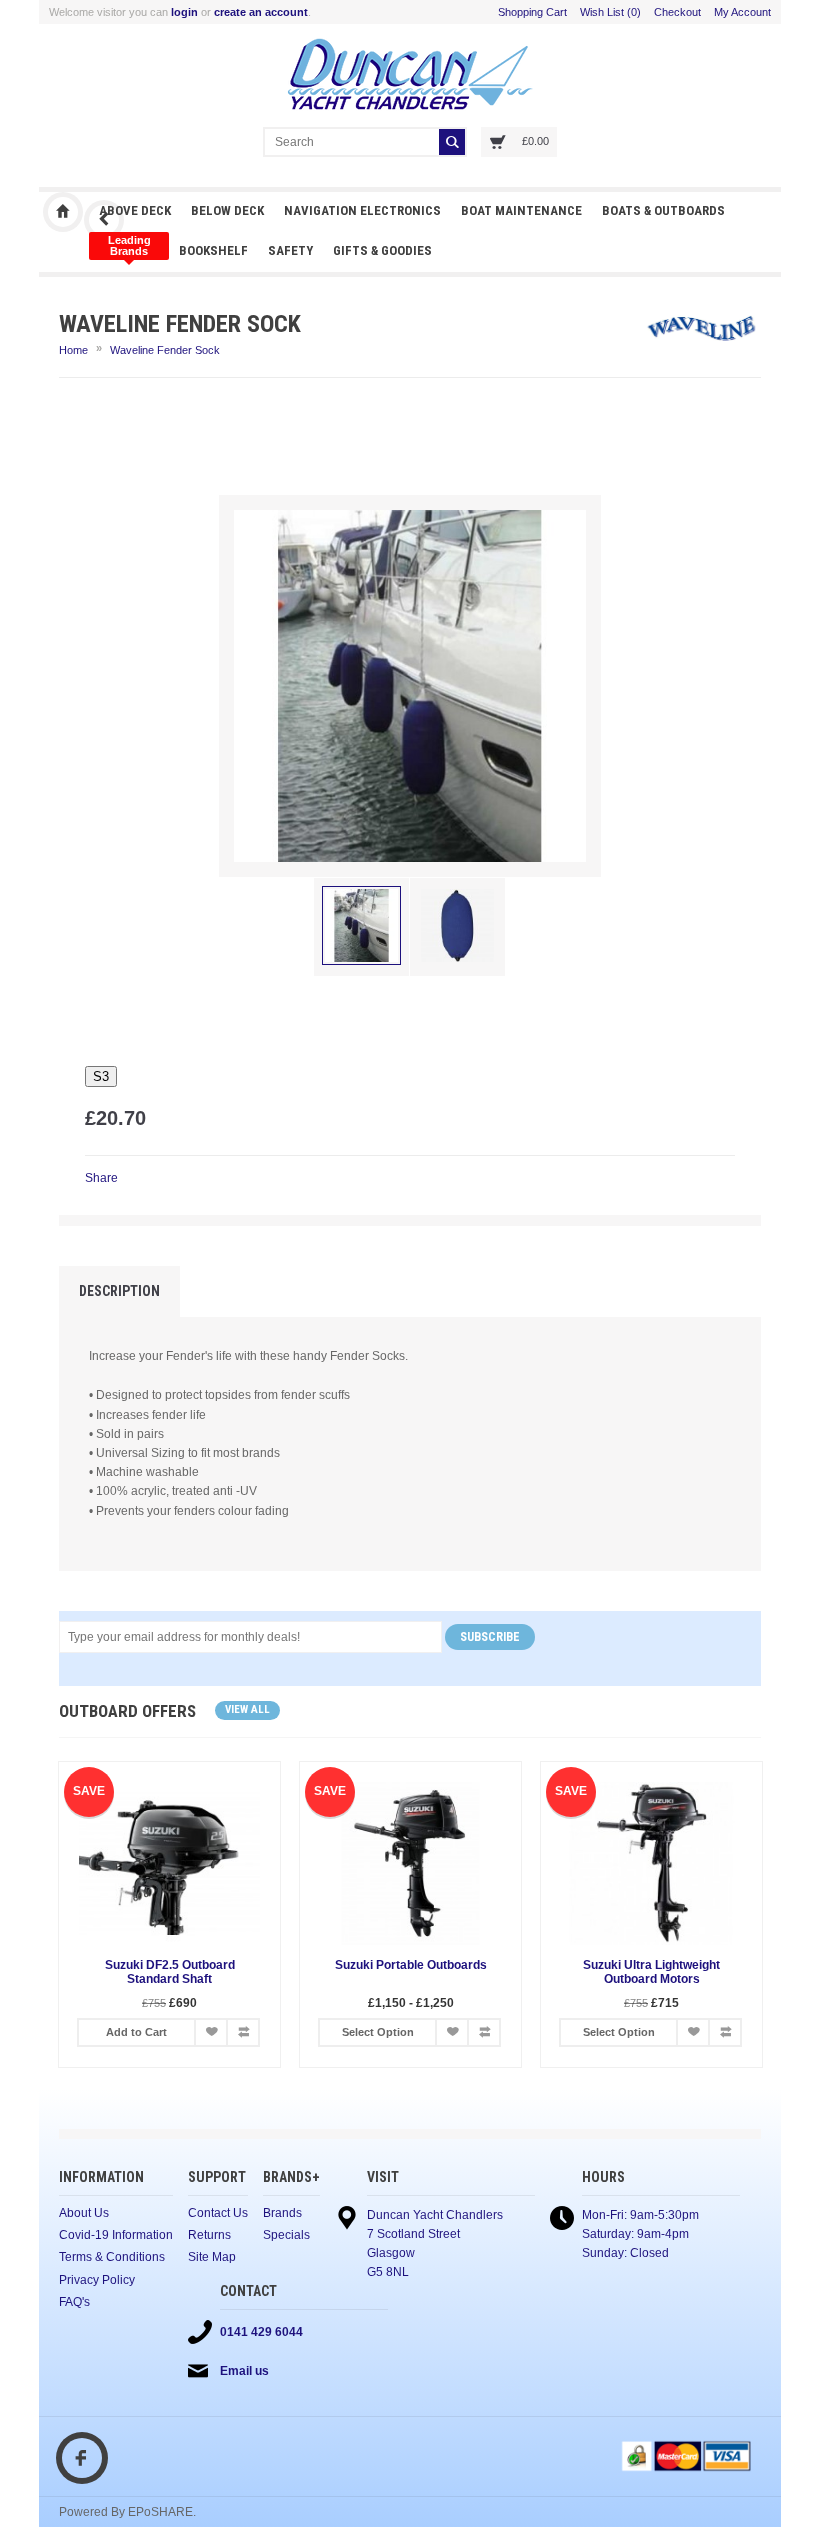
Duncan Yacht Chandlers (63, 212)
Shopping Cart (532, 12)
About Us (84, 2213)
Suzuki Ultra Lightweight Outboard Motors (651, 1972)
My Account (742, 12)
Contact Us (218, 2213)
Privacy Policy (97, 2280)
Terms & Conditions (112, 2257)
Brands (282, 2213)
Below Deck (227, 210)
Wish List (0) (610, 12)
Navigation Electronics (362, 210)
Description (119, 1291)
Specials (286, 2235)
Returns (209, 2235)
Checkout (677, 12)
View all (247, 1709)
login (184, 12)
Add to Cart (136, 2032)
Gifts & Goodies (382, 250)
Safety (290, 250)
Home (73, 350)
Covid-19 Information (116, 2235)
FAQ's (74, 2302)
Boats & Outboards (663, 210)
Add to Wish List (211, 2032)
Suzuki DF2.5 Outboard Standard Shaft (170, 1972)
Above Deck (135, 210)
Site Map (212, 2257)
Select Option (378, 2032)
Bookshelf (213, 250)
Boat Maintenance (521, 210)
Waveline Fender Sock (165, 350)
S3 (101, 1076)
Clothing (129, 246)
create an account (261, 12)
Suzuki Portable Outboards (411, 1965)
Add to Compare (243, 2032)
